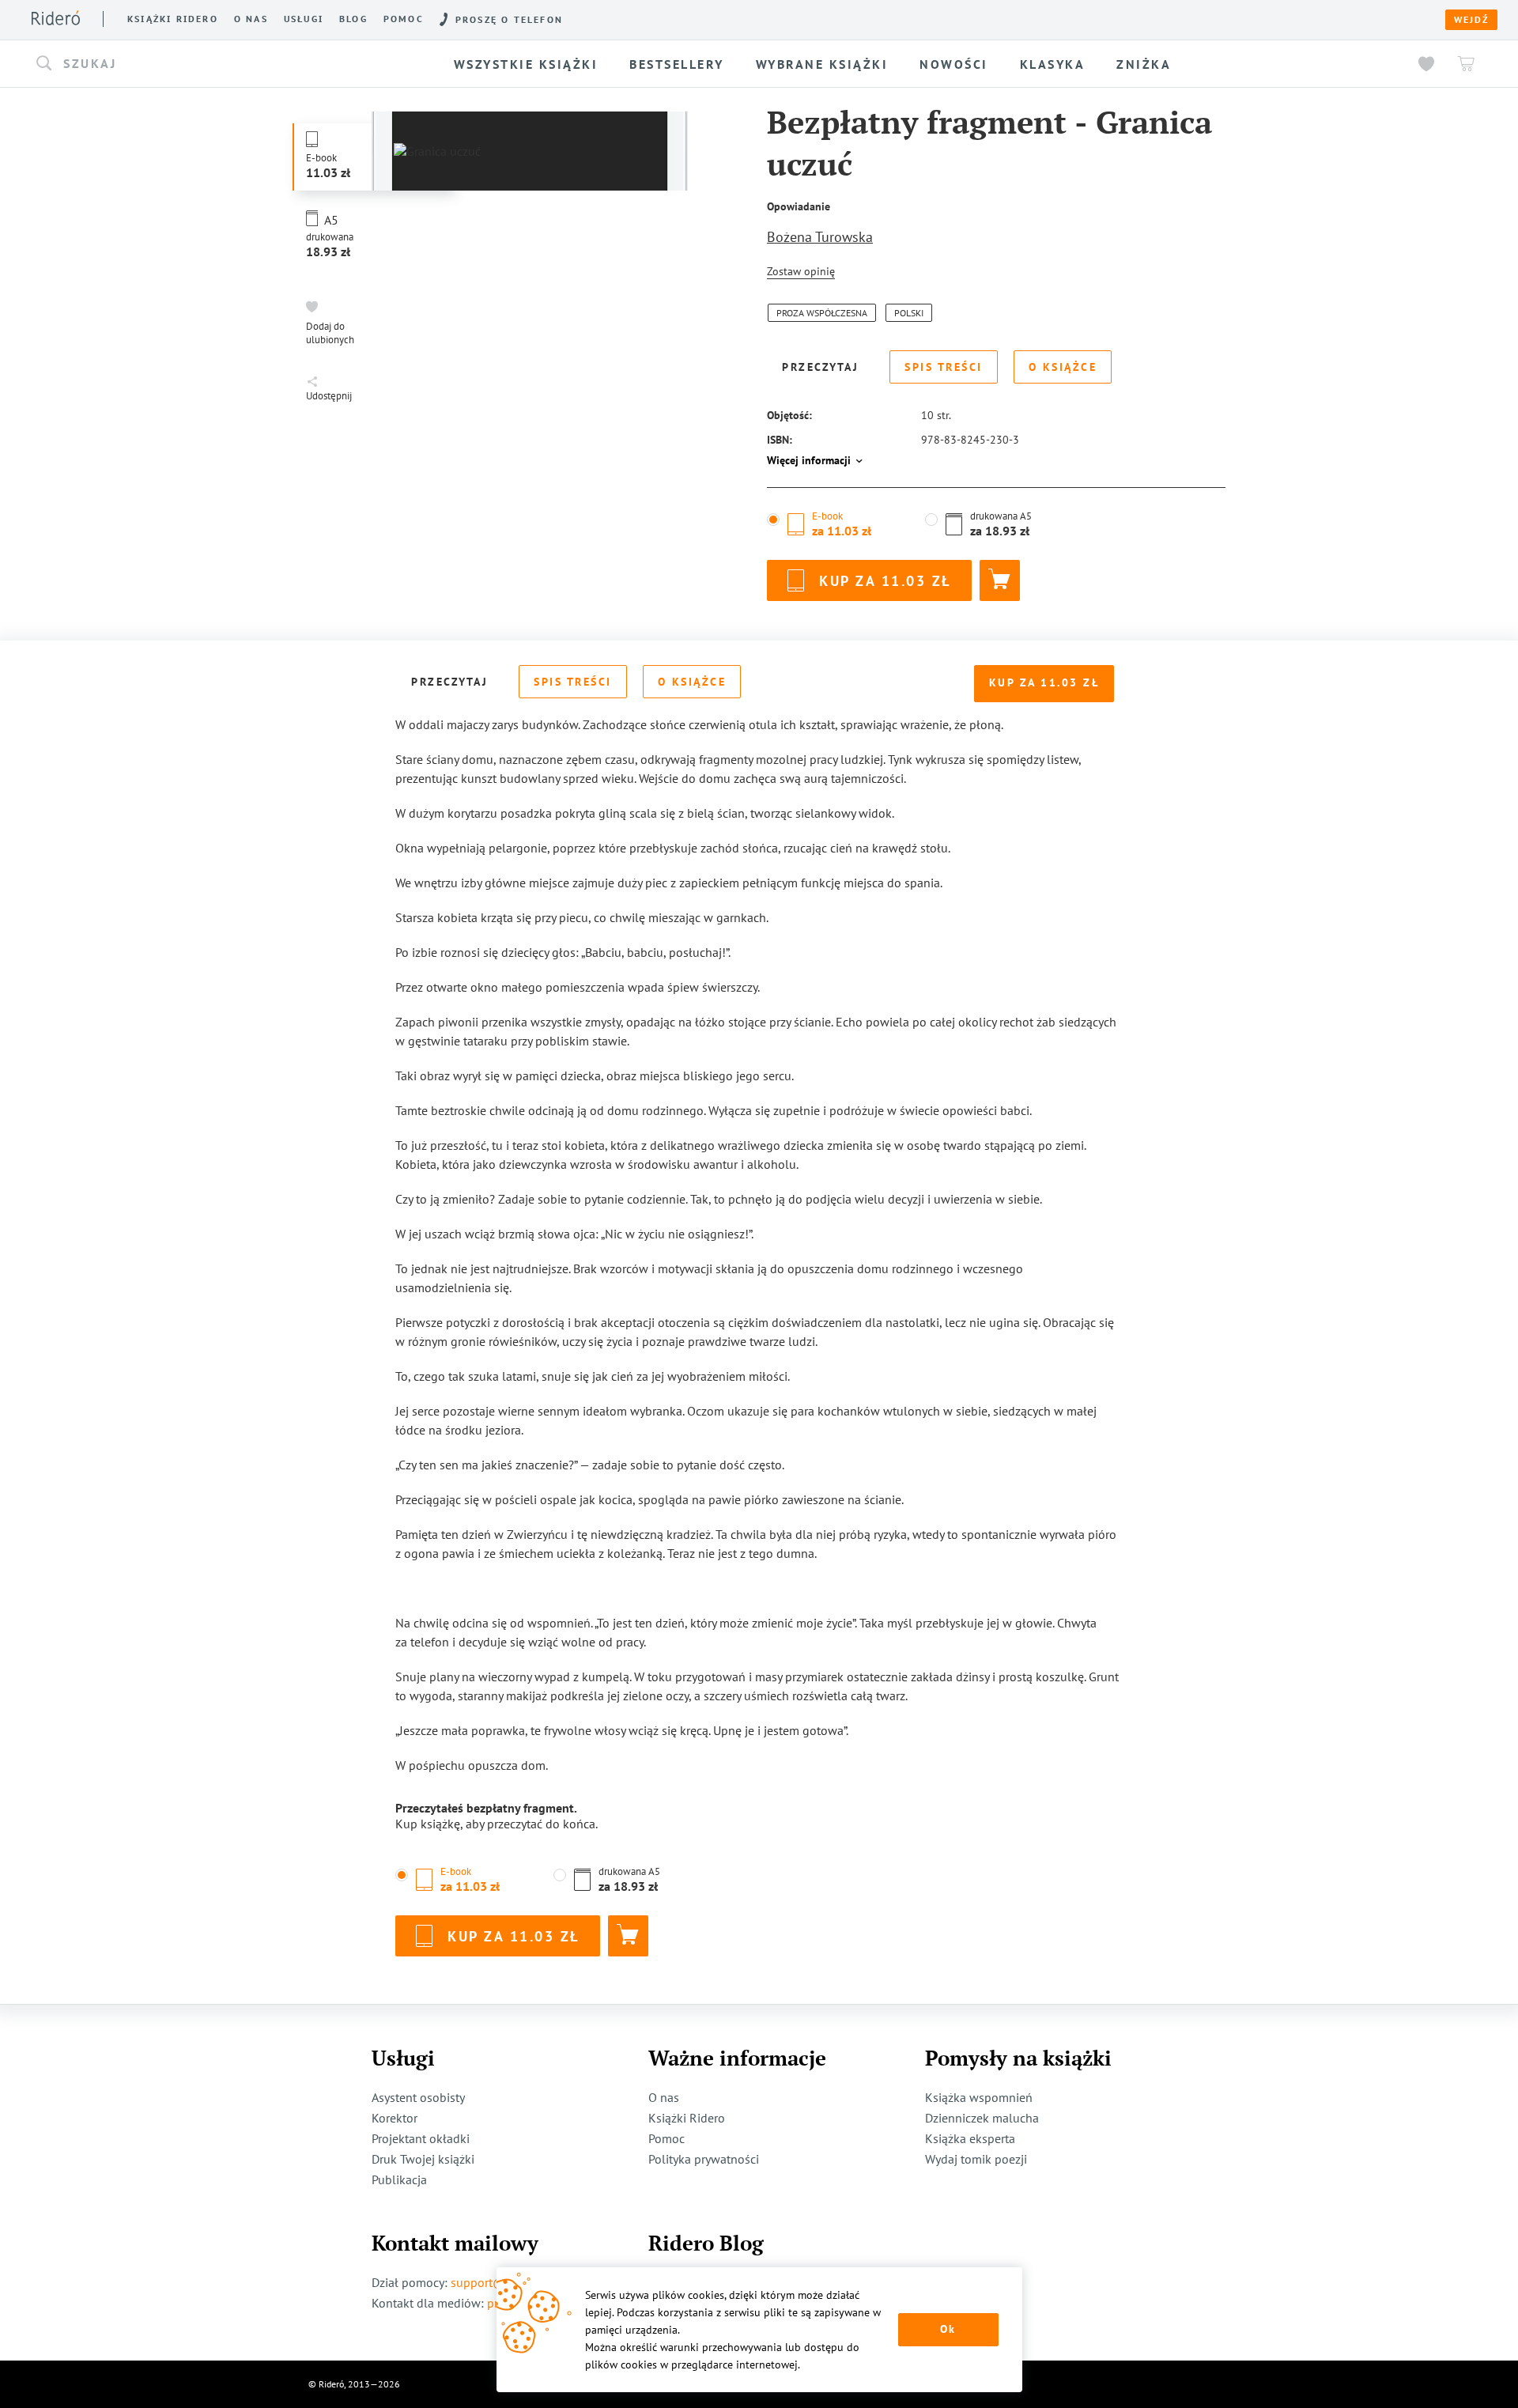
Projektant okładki (421, 2138)
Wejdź (1471, 20)
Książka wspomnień (979, 2097)
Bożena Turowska (820, 237)
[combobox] (201, 64)
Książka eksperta (970, 2138)
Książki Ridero (687, 2118)
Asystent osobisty (418, 2097)
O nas (251, 19)
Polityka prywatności (704, 2159)
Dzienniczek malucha (982, 2118)
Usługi (304, 19)
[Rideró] (56, 18)
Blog (353, 19)
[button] (201, 64)
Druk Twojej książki (423, 2159)
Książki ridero (173, 19)
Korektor (395, 2118)
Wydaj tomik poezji (976, 2159)
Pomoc (404, 19)
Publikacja (399, 2179)
